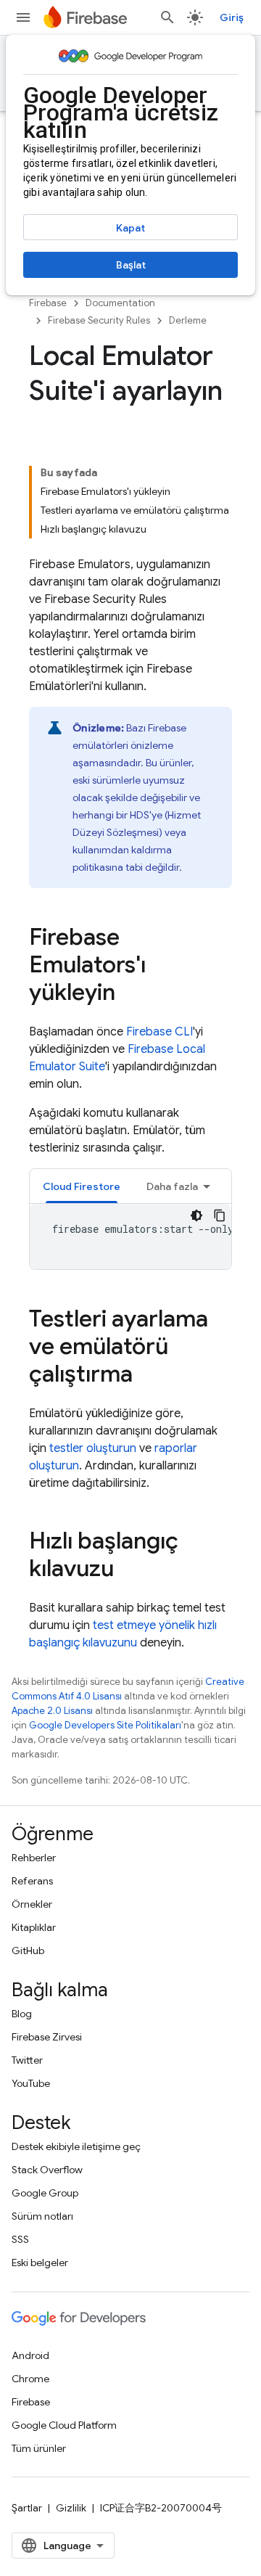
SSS (20, 2239)
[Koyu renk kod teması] (196, 1215)
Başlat (131, 265)
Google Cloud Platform (64, 2425)
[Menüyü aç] (23, 17)
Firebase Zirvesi (47, 2037)
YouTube (31, 2083)
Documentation (120, 303)
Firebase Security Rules (99, 320)
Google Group (45, 2193)
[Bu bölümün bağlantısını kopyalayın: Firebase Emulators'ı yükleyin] (130, 994)
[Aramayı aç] (167, 17)
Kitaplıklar (34, 1927)
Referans (32, 1881)
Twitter (27, 2060)
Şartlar (27, 2508)
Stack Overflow (47, 2170)
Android (30, 2355)
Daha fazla (172, 1186)
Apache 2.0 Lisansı (52, 1711)
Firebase (48, 303)
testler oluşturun (93, 1448)
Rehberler (34, 1858)
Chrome (30, 2379)
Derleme (188, 320)
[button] (82, 1186)
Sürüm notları (42, 2216)
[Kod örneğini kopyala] (220, 1215)
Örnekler (32, 1904)
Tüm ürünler (39, 2448)
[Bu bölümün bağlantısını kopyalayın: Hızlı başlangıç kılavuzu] (128, 1570)
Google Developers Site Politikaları (105, 1725)
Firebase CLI (159, 1032)
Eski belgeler (40, 2263)
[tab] (82, 1186)
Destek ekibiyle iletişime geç (76, 2146)
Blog (22, 2014)
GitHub (28, 1951)
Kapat (130, 228)
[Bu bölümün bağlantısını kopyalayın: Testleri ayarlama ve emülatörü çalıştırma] (147, 1376)
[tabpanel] (130, 1236)
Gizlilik (71, 2508)
